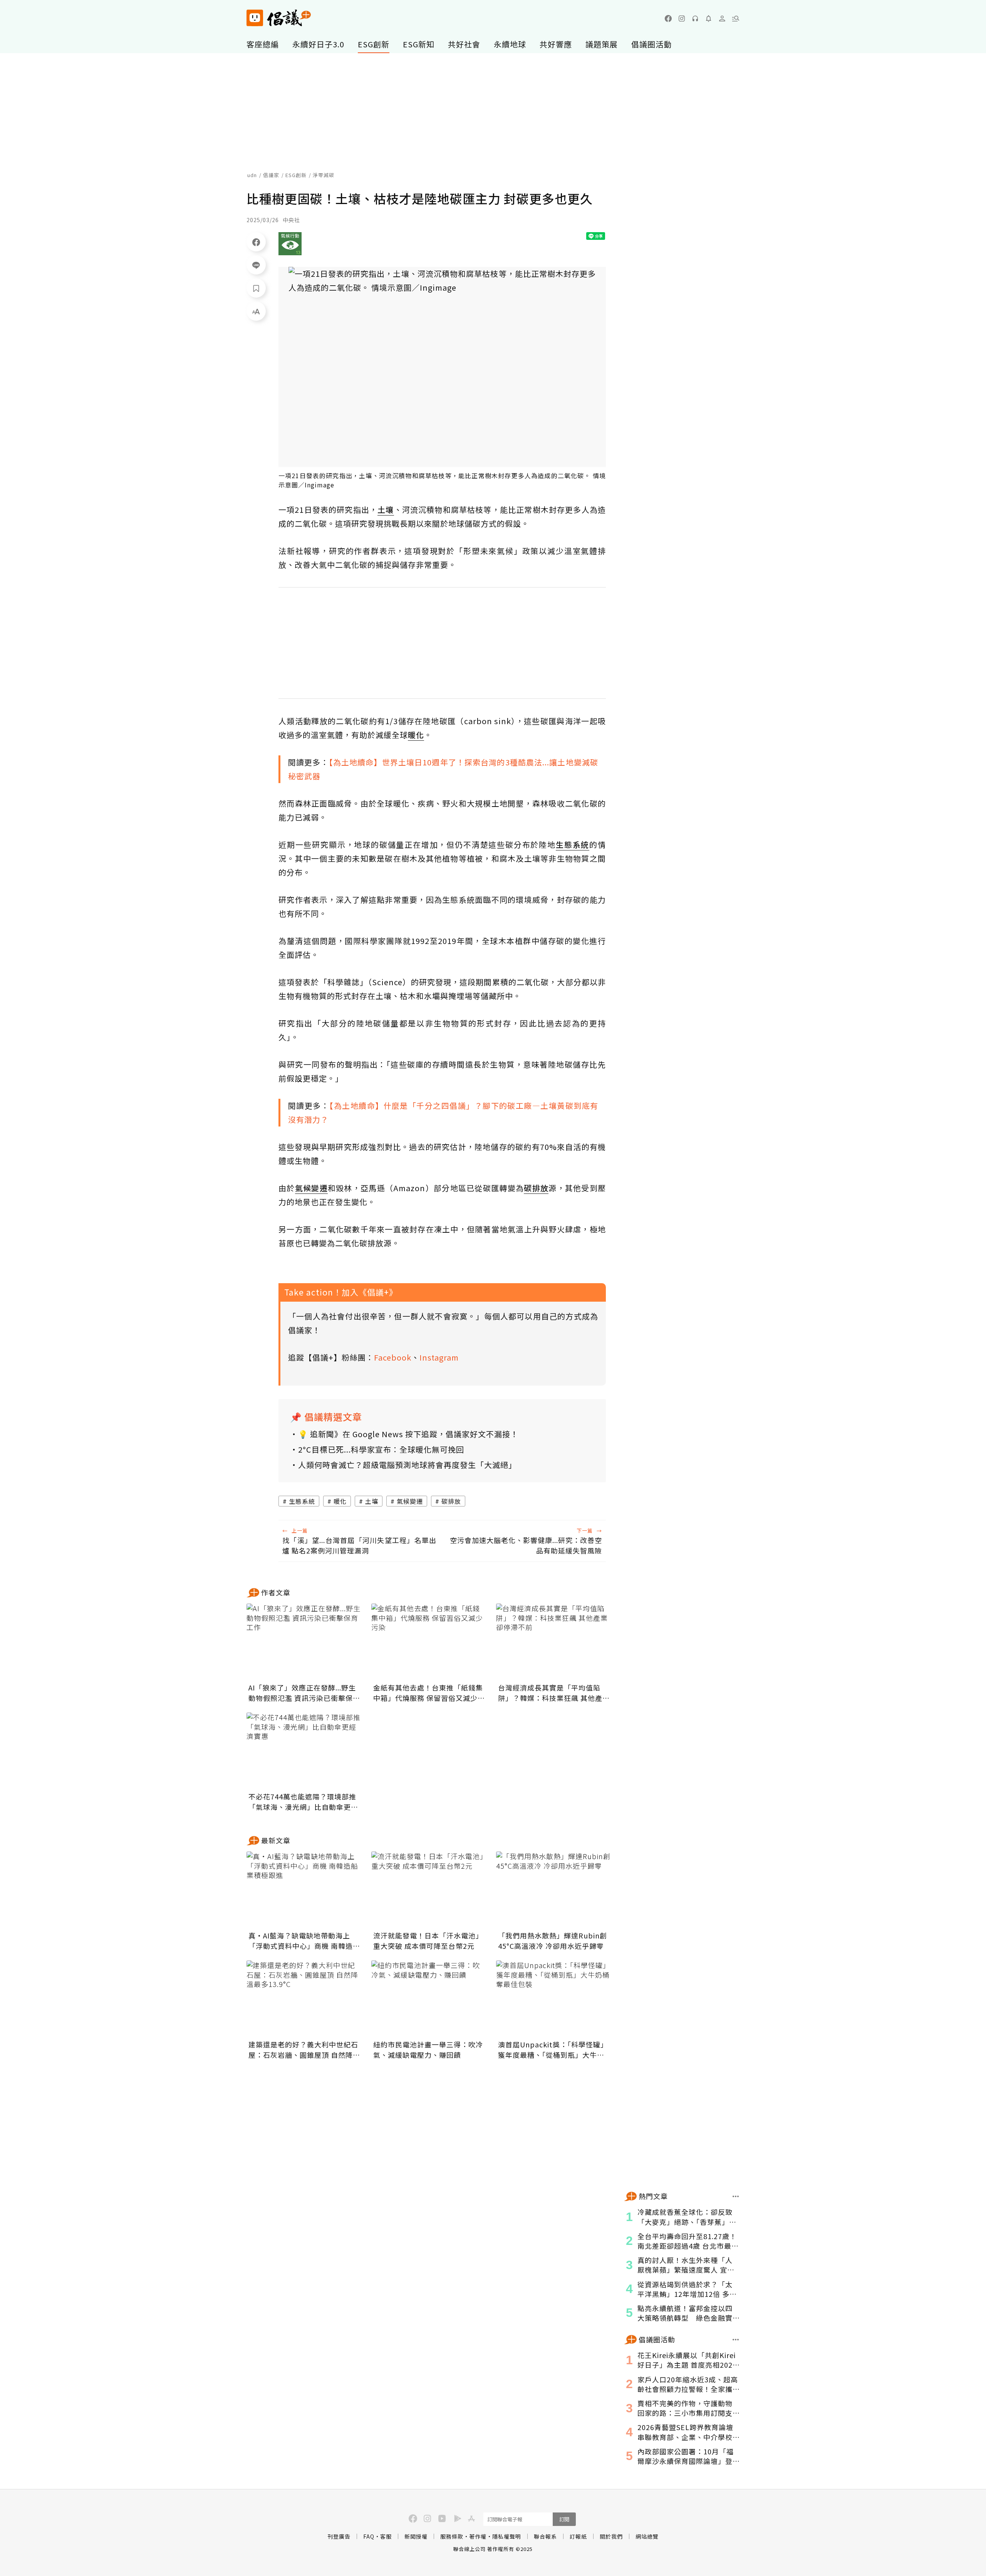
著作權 (478, 2536)
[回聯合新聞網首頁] (255, 18)
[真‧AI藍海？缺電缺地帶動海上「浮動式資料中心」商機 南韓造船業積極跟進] (304, 1890)
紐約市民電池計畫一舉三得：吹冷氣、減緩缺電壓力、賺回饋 (428, 2050)
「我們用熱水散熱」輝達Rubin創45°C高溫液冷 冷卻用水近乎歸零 (553, 1941)
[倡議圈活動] (736, 2340)
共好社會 (464, 44)
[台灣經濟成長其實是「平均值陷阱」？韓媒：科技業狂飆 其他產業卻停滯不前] (554, 1642)
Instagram (439, 1357)
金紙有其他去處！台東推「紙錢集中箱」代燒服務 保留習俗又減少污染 (429, 1693)
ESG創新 (374, 44)
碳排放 (451, 1501)
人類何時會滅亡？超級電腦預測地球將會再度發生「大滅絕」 (407, 1465)
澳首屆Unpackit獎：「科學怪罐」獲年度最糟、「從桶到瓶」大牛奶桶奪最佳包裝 (553, 2050)
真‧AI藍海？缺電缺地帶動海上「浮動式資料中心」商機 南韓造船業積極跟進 (304, 1941)
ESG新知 (419, 44)
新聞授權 (416, 2536)
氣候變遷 (410, 1501)
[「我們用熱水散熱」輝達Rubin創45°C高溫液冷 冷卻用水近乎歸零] (554, 1890)
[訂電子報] (709, 18)
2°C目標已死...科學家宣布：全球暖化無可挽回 (381, 1449)
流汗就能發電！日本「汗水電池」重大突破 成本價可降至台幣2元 (428, 1941)
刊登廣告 (339, 2536)
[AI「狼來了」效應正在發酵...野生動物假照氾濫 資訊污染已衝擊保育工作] (304, 1642)
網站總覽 (647, 2536)
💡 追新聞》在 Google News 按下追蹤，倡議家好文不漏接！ (408, 1434)
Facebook (393, 1357)
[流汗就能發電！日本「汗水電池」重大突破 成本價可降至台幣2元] (429, 1890)
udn (252, 175)
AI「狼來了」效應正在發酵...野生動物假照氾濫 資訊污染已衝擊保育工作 (304, 1693)
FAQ (369, 2536)
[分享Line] (256, 265)
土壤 (372, 1501)
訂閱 (564, 2519)
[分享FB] (256, 242)
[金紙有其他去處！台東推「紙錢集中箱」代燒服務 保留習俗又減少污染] (429, 1642)
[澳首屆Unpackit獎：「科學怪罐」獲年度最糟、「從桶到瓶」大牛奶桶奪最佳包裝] (554, 1999)
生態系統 (302, 1501)
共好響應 (556, 44)
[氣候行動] (290, 244)
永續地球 (510, 44)
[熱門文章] (736, 2196)
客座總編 (263, 44)
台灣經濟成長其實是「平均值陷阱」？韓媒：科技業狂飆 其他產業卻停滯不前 (554, 1693)
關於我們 (611, 2536)
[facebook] (668, 18)
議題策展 (602, 44)
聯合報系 (545, 2536)
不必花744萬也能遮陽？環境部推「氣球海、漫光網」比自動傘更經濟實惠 (303, 1802)
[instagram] (682, 18)
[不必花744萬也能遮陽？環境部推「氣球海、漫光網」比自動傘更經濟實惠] (304, 1751)
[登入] (722, 18)
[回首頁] (279, 18)
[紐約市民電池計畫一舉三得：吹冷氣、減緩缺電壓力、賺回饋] (429, 1999)
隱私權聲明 (507, 2536)
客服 (386, 2536)
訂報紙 (578, 2536)
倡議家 (271, 175)
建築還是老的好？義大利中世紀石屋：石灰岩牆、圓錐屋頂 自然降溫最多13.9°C (304, 2050)
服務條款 (452, 2536)
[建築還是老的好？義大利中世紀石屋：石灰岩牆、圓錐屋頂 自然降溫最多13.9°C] (304, 1999)
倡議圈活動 (651, 44)
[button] (736, 18)
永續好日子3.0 (318, 44)
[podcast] (695, 18)
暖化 (340, 1501)
